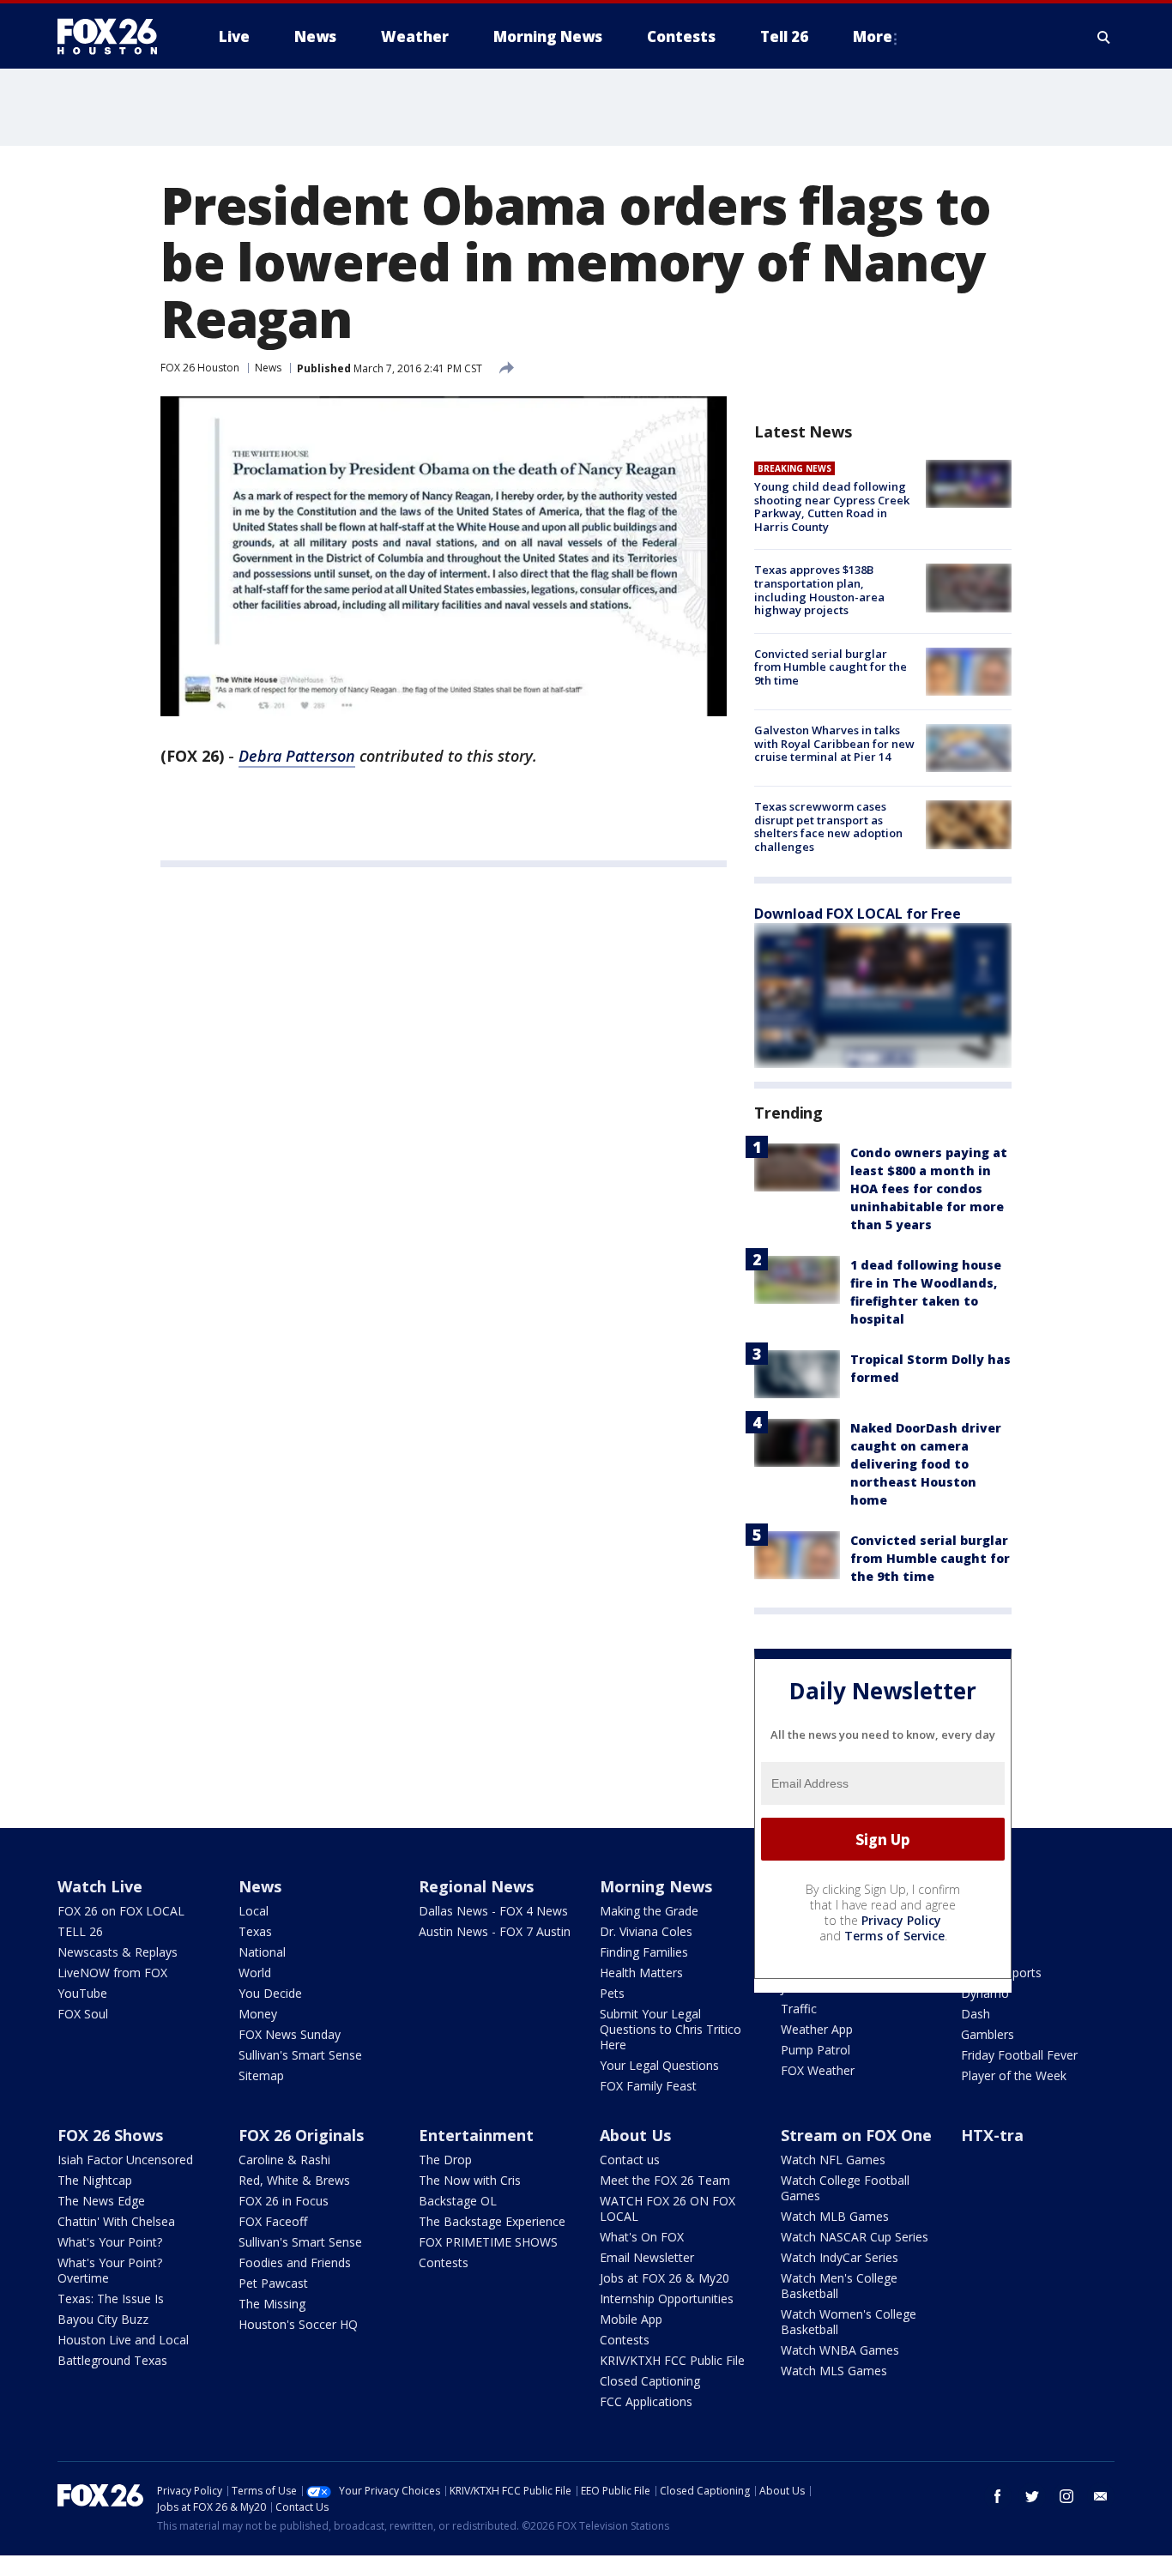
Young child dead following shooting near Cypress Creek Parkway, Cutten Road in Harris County (832, 507)
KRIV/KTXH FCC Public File (672, 2360)
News (268, 368)
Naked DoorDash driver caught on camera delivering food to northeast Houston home (926, 1464)
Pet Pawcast (273, 2283)
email (1101, 2496)
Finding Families (644, 1952)
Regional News (476, 1886)
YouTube (82, 1993)
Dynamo (985, 1993)
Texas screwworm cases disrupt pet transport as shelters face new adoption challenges (828, 826)
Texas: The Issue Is (111, 2298)
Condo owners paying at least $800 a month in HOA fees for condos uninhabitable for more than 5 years (929, 1188)
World (255, 1973)
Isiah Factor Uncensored (125, 2160)
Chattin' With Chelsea (116, 2221)
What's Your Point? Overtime (110, 2270)
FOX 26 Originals (301, 2135)
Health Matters (641, 1973)
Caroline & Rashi (284, 2160)
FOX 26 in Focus (284, 2201)
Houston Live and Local (123, 2340)
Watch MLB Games (835, 2216)
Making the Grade (649, 1911)
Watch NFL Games (833, 2160)
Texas (255, 1931)
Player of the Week (1014, 2075)
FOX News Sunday (290, 2034)
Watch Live (100, 1886)
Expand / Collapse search (1104, 37)
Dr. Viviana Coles (646, 1931)
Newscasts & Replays (118, 1952)
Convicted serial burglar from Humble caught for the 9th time (831, 667)
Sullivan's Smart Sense (300, 2055)
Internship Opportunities (667, 2298)
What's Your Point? (110, 2242)
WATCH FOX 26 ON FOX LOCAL (668, 2208)
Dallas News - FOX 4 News (493, 1911)
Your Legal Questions (659, 2065)
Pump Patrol (816, 2050)
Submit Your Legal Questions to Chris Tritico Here (671, 2029)
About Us (635, 2135)
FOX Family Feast (648, 2086)
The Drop (445, 2160)
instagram (1066, 2496)
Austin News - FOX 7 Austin (495, 1931)
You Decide (270, 1993)
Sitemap (261, 2075)
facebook (998, 2496)
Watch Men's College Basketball (839, 2286)
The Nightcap (95, 2180)
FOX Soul (83, 2014)
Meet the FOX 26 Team (665, 2180)
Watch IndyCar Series (840, 2257)
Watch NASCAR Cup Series (855, 2237)
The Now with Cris (470, 2180)
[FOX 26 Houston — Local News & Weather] (114, 37)
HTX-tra (992, 2135)
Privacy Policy (901, 1920)
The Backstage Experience (492, 2221)
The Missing (272, 2304)
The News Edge (101, 2201)
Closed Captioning (650, 2381)
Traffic (799, 2009)
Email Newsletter (647, 2257)
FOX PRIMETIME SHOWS (488, 2242)
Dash (976, 2014)
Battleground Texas (112, 2360)
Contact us (630, 2160)
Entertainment (476, 2135)
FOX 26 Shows (110, 2135)
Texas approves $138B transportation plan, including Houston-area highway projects (819, 590)
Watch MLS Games (834, 2371)
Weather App (817, 2029)
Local (254, 1911)
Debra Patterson (297, 756)
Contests (444, 2262)
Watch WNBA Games (840, 2350)
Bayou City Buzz (103, 2319)
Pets (612, 1993)
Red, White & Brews (294, 2180)
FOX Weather (818, 2070)
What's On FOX (642, 2237)
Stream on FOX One (856, 2135)
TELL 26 (80, 1931)
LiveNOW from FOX (112, 1973)
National (262, 1952)
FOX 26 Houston (200, 368)
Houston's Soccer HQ (298, 2324)
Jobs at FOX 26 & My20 (665, 2278)
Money (258, 2014)
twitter (1032, 2496)
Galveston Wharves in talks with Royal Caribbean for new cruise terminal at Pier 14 (834, 743)
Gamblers (988, 2034)
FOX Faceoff (273, 2221)
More (873, 36)
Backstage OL (458, 2201)
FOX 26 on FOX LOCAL (121, 1911)
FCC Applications (646, 2401)
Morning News (656, 1886)
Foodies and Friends (295, 2262)
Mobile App (631, 2319)
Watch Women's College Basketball (849, 2322)
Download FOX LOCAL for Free (858, 914)
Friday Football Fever (1019, 2055)
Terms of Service (894, 1936)
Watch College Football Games (845, 2188)
